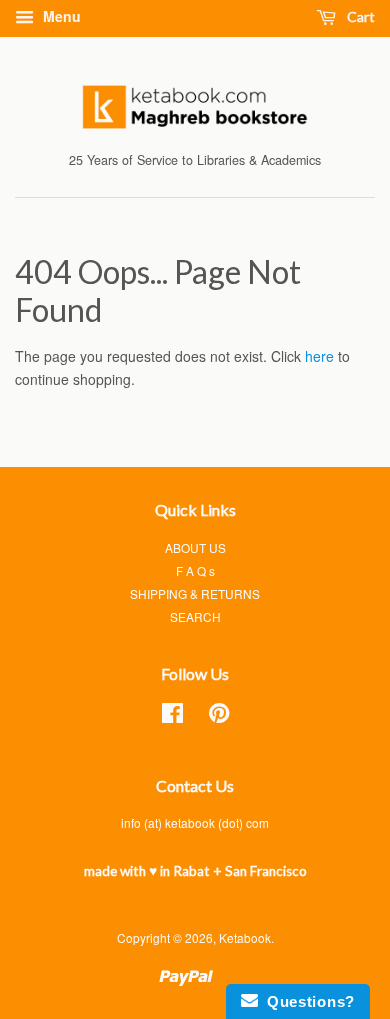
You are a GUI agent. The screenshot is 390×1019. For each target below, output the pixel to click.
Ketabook (245, 937)
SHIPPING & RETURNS (195, 593)
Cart (359, 16)
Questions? (306, 1001)
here (319, 356)
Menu (60, 16)
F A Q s (195, 570)
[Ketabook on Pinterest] (219, 716)
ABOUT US (195, 547)
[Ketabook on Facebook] (172, 716)
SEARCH (195, 616)
